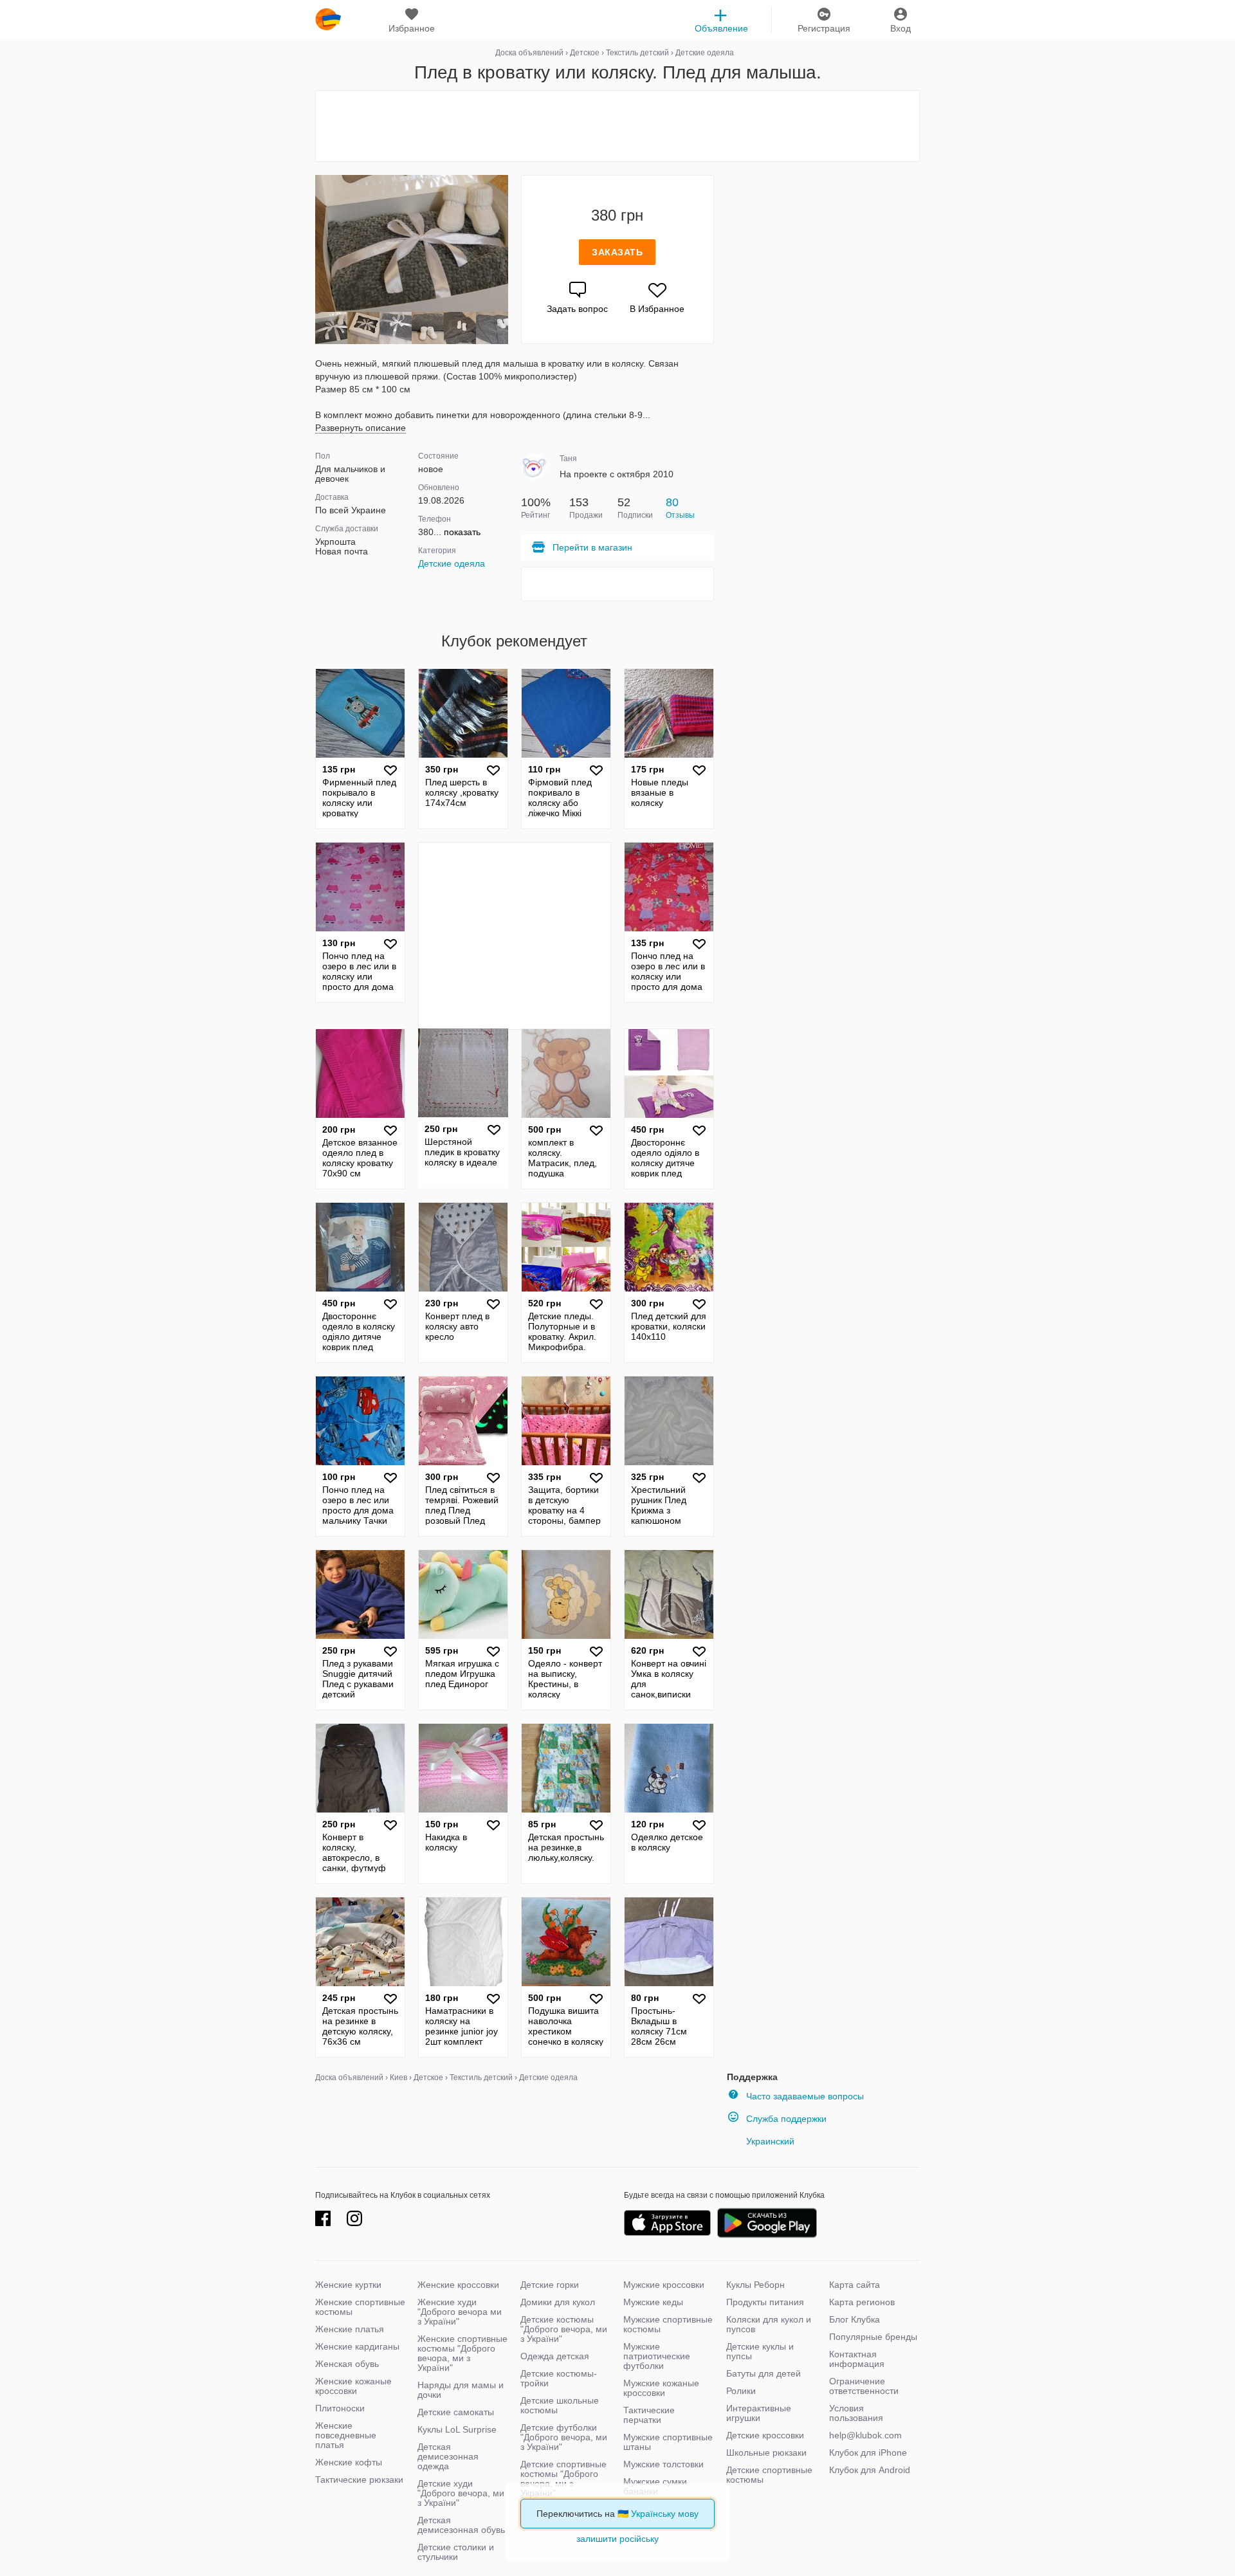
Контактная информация (857, 2359)
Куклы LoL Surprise (457, 2429)
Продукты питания (765, 2302)
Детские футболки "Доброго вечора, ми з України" (564, 2437)
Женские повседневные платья (346, 2435)
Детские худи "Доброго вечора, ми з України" (461, 2493)
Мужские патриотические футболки (657, 2356)
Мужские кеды (653, 2302)
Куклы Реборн (755, 2285)
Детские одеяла (452, 563)
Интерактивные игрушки (759, 2413)
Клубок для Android (870, 2470)
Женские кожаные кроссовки (353, 2386)
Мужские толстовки (663, 2464)
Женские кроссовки (458, 2285)
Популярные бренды (873, 2337)
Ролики (741, 2391)
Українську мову (665, 2514)
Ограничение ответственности (864, 2386)
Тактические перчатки (649, 2415)
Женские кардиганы (357, 2346)
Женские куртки (348, 2285)
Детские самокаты (456, 2412)
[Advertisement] (617, 126)
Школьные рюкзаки (766, 2453)
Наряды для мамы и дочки (461, 2390)
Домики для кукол (558, 2302)
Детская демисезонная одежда (448, 2456)
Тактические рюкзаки (359, 2480)
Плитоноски (340, 2408)
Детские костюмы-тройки (559, 2378)
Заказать (617, 252)
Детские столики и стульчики (456, 2552)
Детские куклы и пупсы (760, 2351)
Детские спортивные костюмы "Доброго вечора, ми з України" (563, 2479)
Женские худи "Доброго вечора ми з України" (460, 2312)
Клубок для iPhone (868, 2453)
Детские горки (550, 2285)
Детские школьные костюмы (560, 2405)
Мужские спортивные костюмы (668, 2324)
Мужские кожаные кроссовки (661, 2388)
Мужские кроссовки (664, 2285)
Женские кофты (349, 2462)
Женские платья (350, 2329)
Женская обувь (347, 2364)
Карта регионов (862, 2302)
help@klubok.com (865, 2435)
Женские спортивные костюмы (360, 2307)
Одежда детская (555, 2356)
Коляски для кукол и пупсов (769, 2324)
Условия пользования (856, 2413)
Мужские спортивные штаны (668, 2442)
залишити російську (617, 2539)
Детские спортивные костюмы (769, 2475)
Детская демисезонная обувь (461, 2525)
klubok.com (328, 19)
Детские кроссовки (765, 2435)
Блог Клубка (855, 2319)
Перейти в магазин (592, 547)
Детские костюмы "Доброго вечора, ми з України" (564, 2329)
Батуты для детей (764, 2373)
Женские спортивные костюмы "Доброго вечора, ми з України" (462, 2353)
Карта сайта (855, 2285)
